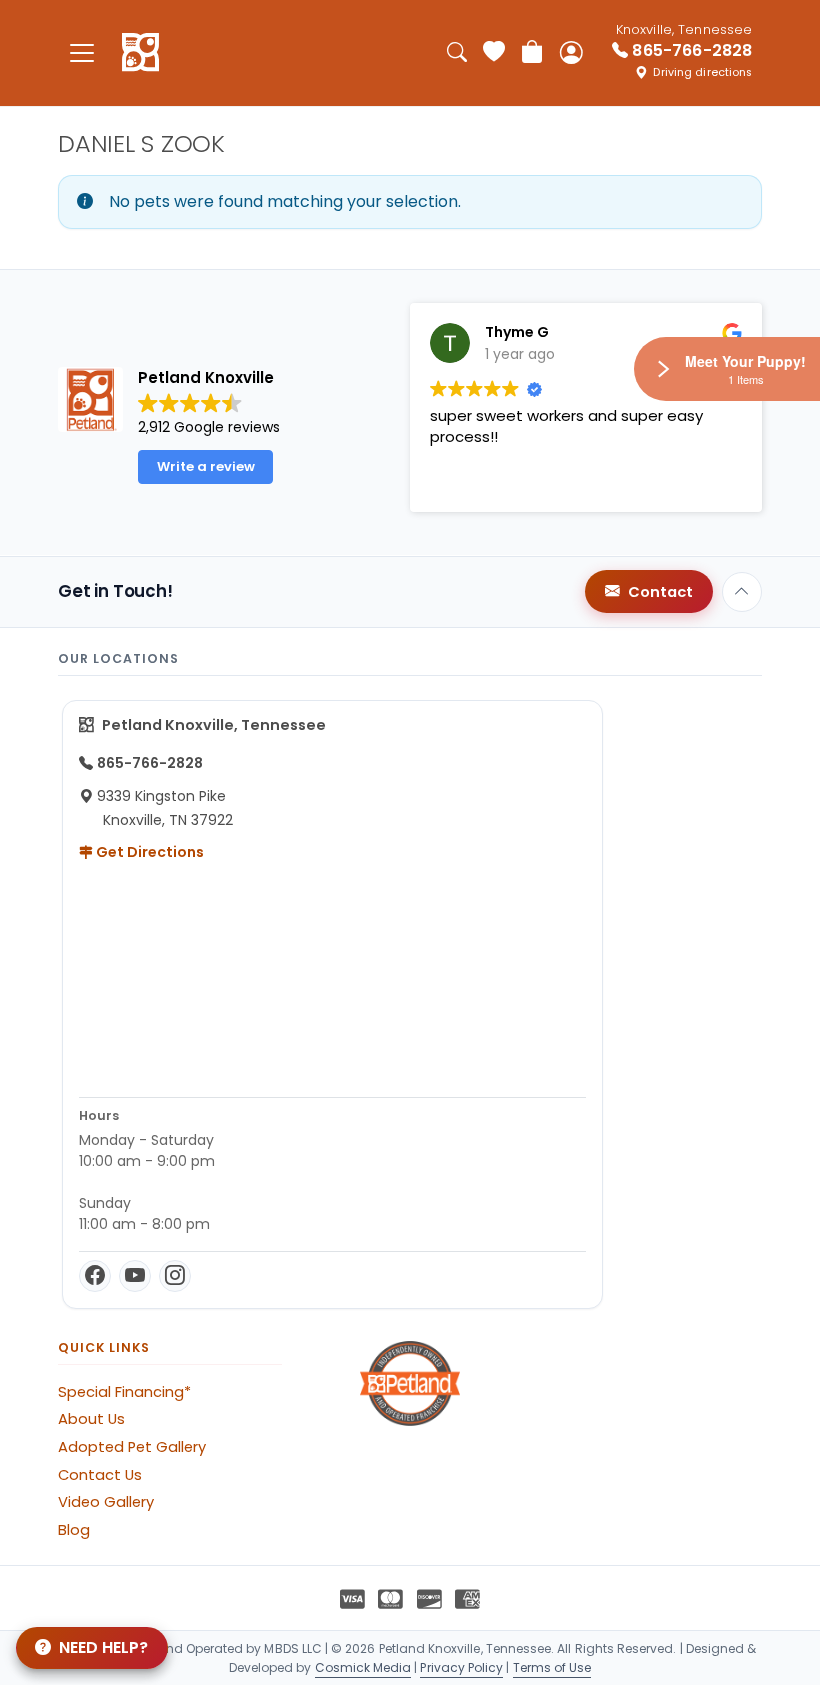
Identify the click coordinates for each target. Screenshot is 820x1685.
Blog (74, 1530)
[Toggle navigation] (82, 52)
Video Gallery (106, 1502)
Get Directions (148, 852)
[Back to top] (742, 592)
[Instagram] (175, 1276)
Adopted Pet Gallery (132, 1447)
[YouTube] (135, 1276)
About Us (91, 1419)
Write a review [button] (206, 466)
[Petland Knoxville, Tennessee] (140, 53)
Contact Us (100, 1475)
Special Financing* (124, 1392)
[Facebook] (95, 1276)
